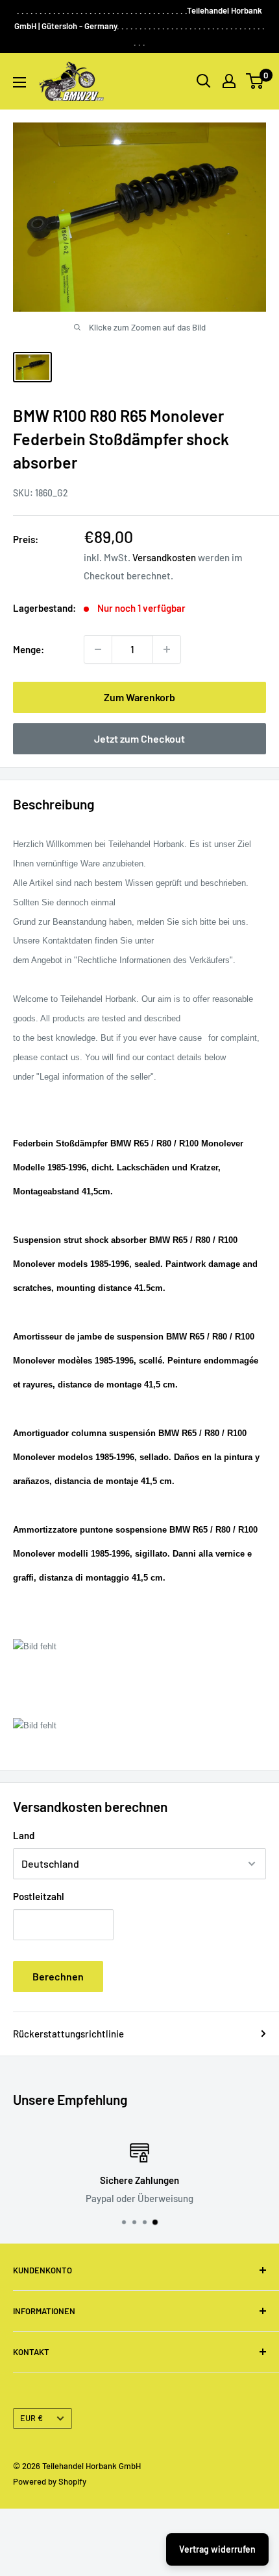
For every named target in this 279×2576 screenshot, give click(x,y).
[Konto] (229, 81)
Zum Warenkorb (139, 697)
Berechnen (58, 1976)
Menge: (29, 649)
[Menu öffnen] (19, 82)
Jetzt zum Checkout (139, 738)
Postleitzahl (39, 1896)
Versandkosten (164, 557)
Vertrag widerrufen (217, 2549)
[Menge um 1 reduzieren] (98, 649)
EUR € (31, 2418)
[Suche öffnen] (204, 81)
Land (24, 1835)
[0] (255, 81)
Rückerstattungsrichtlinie (68, 2034)
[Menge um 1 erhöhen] (167, 649)
